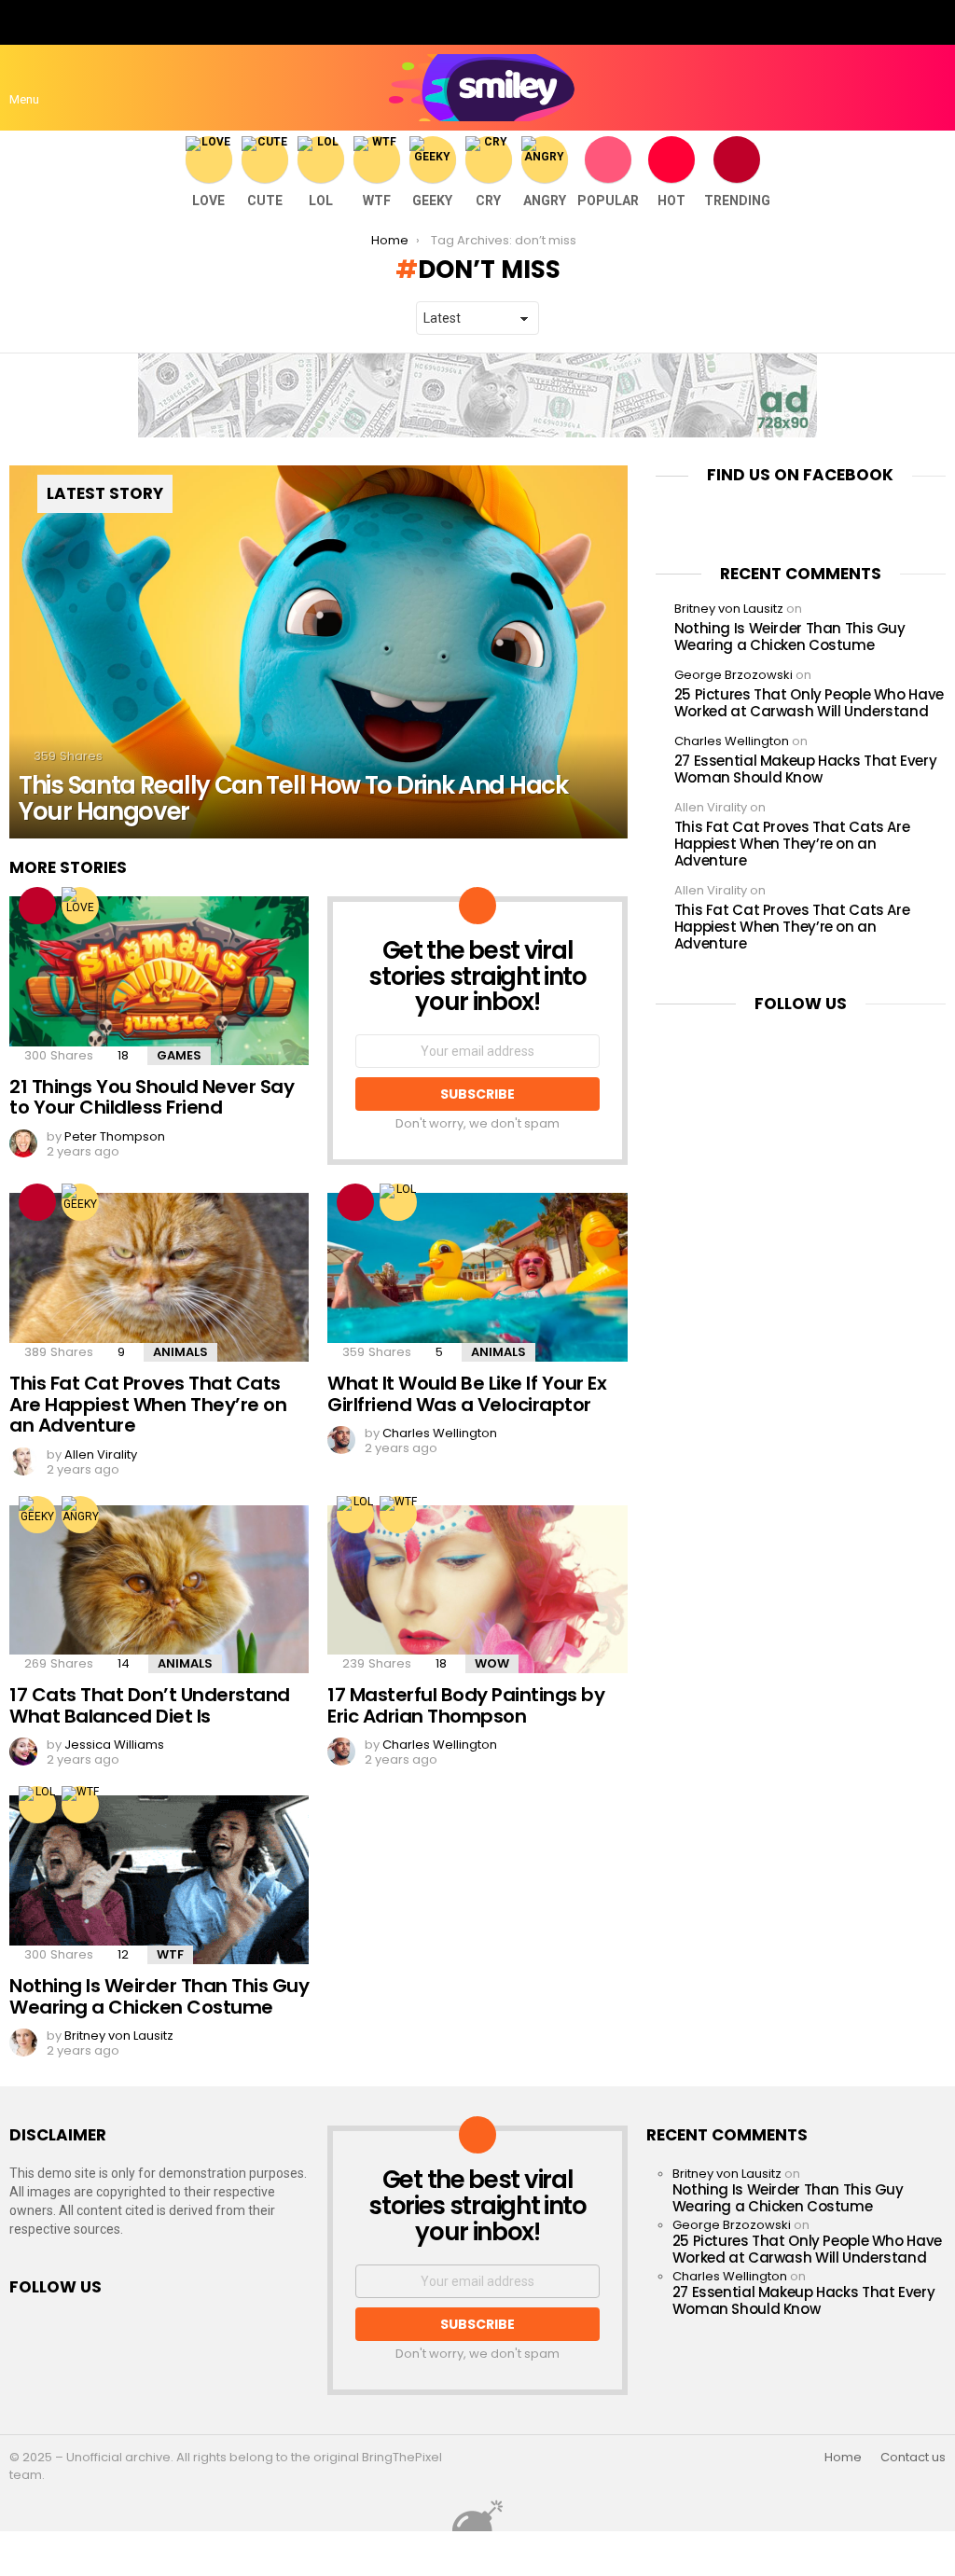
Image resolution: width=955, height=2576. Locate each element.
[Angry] (80, 1515)
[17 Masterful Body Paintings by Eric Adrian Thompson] (477, 1590)
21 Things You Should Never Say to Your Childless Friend (152, 1097)
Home (843, 2458)
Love (208, 201)
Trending (737, 201)
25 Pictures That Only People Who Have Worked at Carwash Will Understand (809, 703)
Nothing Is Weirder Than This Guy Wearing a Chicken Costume (159, 1996)
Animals (180, 1352)
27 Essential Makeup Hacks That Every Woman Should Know (806, 769)
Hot (671, 201)
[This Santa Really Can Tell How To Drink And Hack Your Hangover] (318, 652)
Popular (608, 201)
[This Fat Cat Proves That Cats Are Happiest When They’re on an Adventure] (159, 1277)
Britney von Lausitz (729, 609)
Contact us (913, 2458)
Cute (265, 201)
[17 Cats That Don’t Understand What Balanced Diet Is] (159, 1590)
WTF (377, 201)
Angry (545, 201)
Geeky (432, 201)
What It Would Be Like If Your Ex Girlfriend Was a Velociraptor (467, 1394)
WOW (492, 1663)
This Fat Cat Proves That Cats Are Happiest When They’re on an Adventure (148, 1404)
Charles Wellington (732, 741)
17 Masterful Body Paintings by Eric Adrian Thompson (466, 1705)
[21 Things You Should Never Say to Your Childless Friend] (159, 981)
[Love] (80, 906)
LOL (321, 201)
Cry (488, 201)
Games (179, 1055)
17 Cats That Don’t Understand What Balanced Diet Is (150, 1705)
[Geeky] (80, 1202)
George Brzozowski (734, 675)
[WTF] (398, 1515)
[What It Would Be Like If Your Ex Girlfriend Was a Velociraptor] (477, 1277)
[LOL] (398, 1202)
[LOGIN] (934, 88)
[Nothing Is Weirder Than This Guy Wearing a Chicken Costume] (159, 1880)
